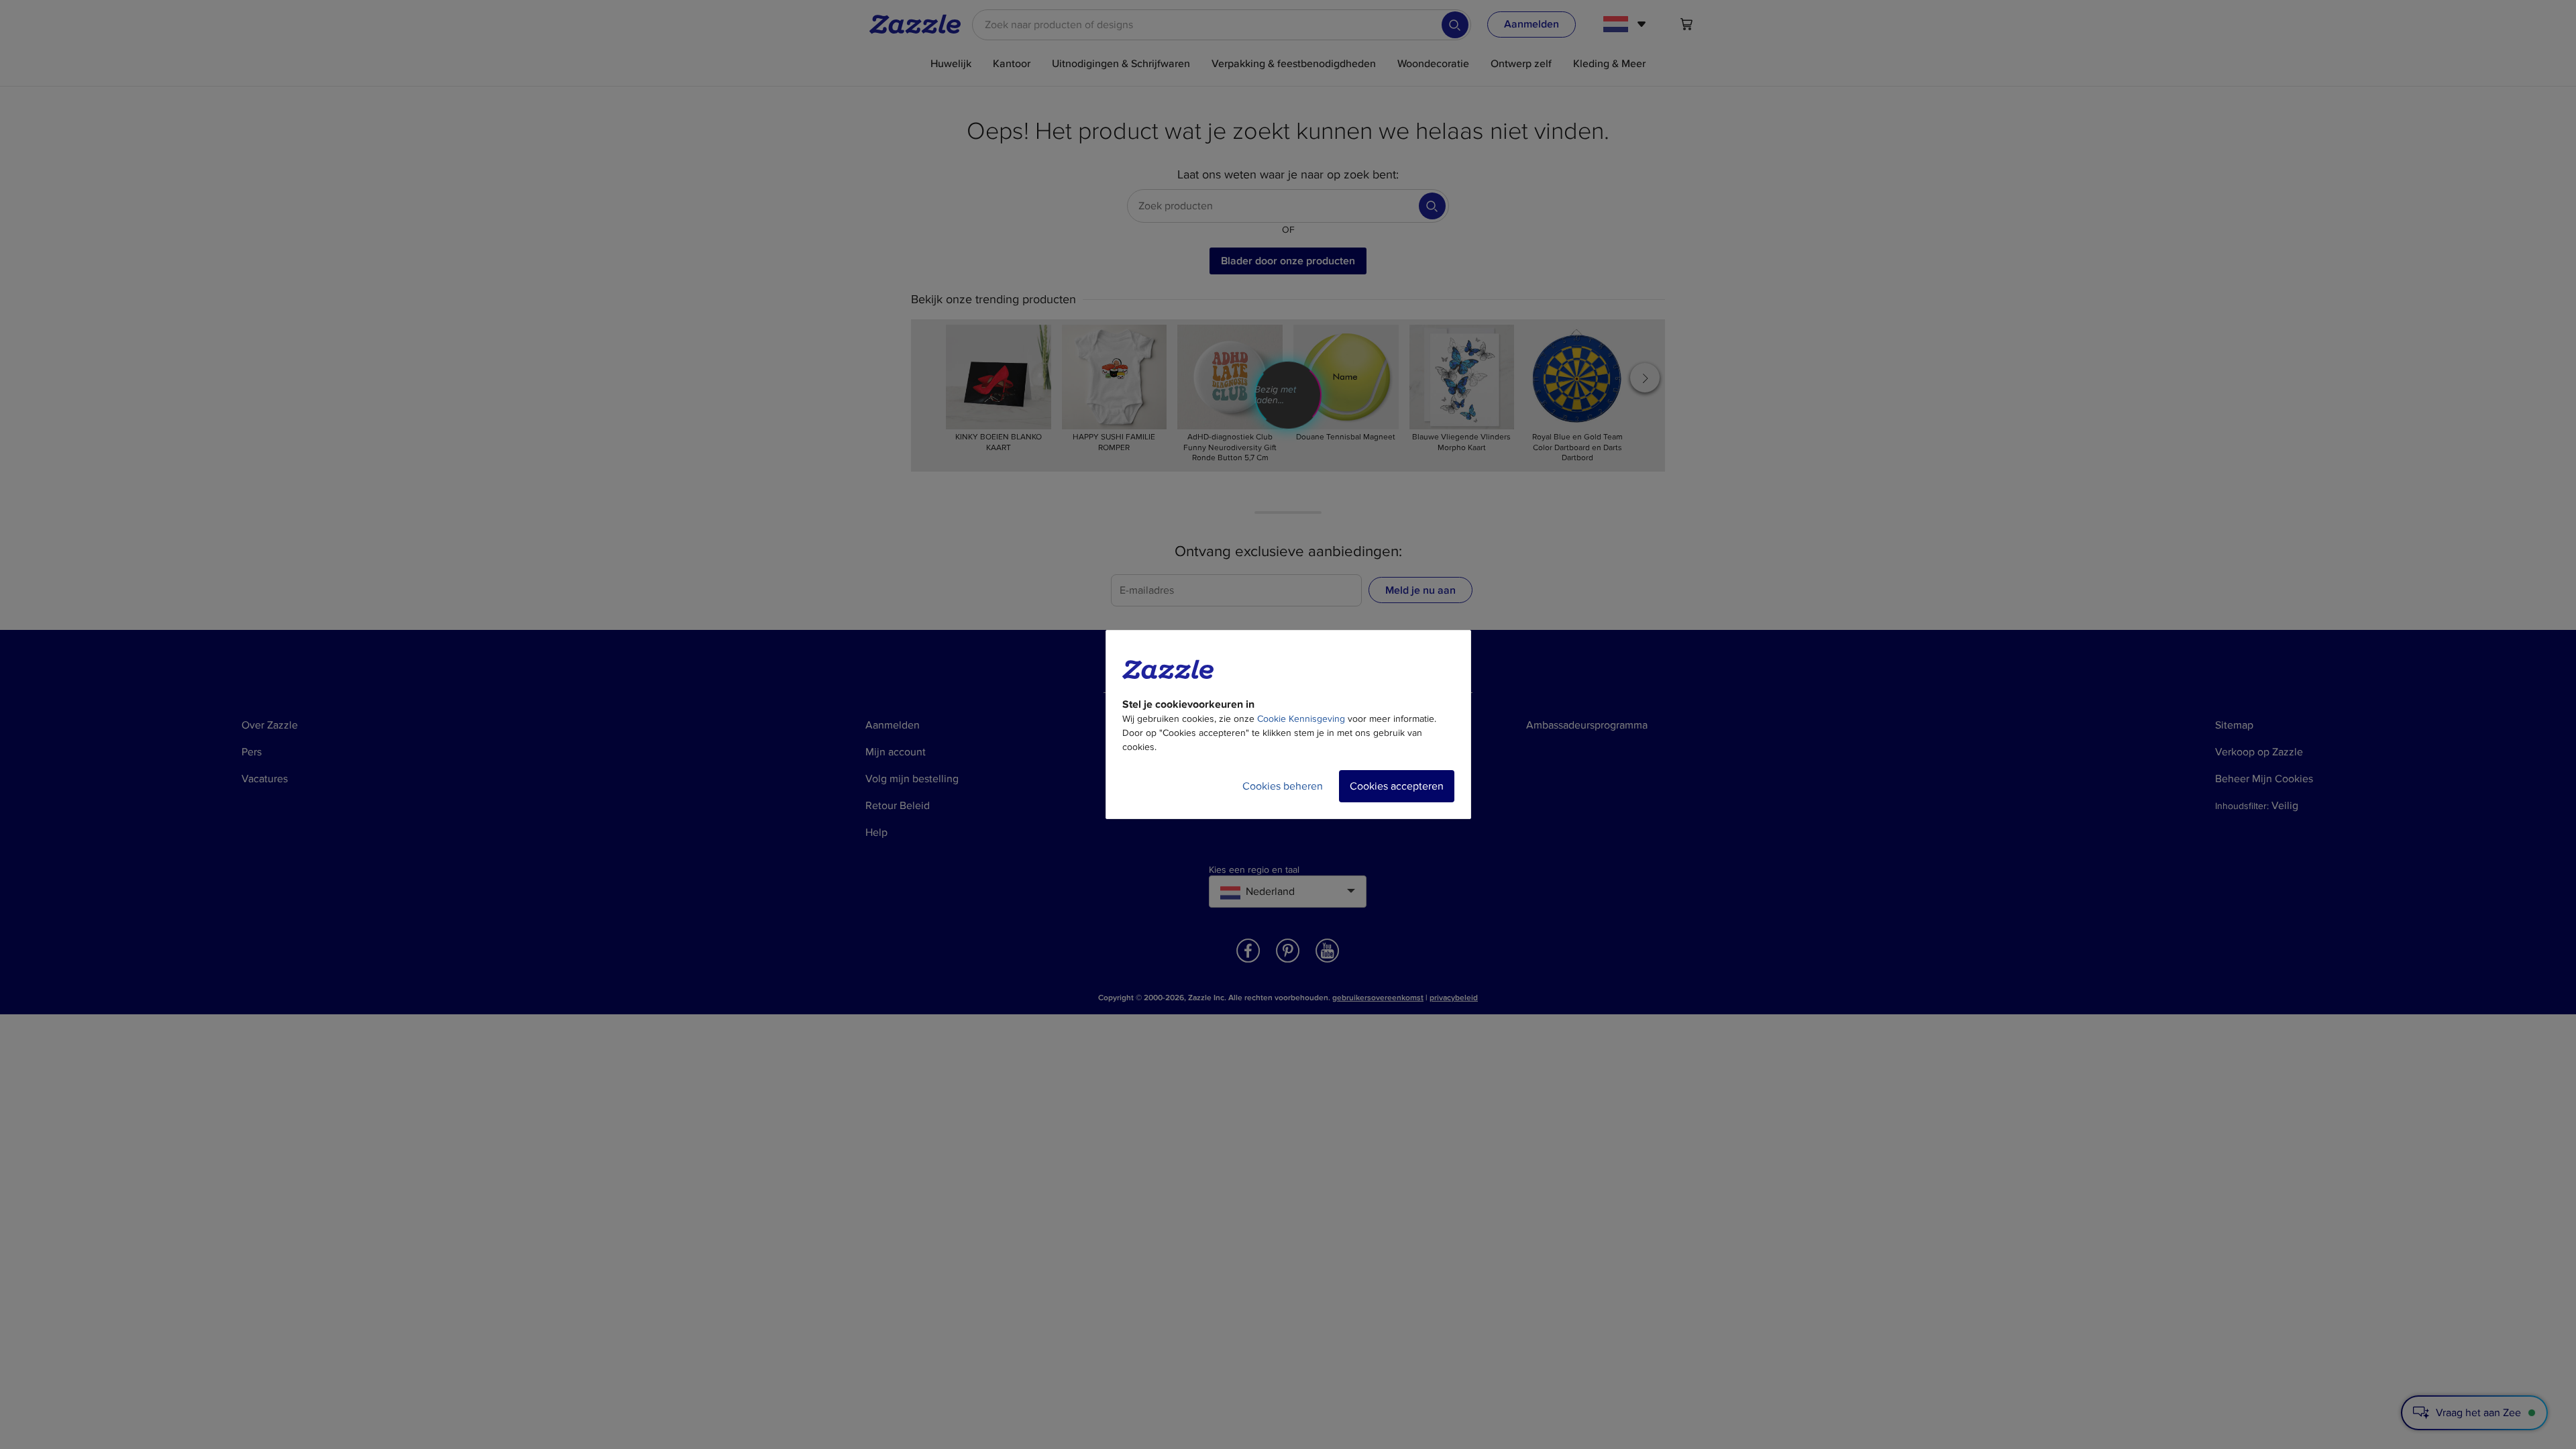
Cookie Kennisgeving (1301, 719)
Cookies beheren (1283, 786)
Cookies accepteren (1397, 786)
